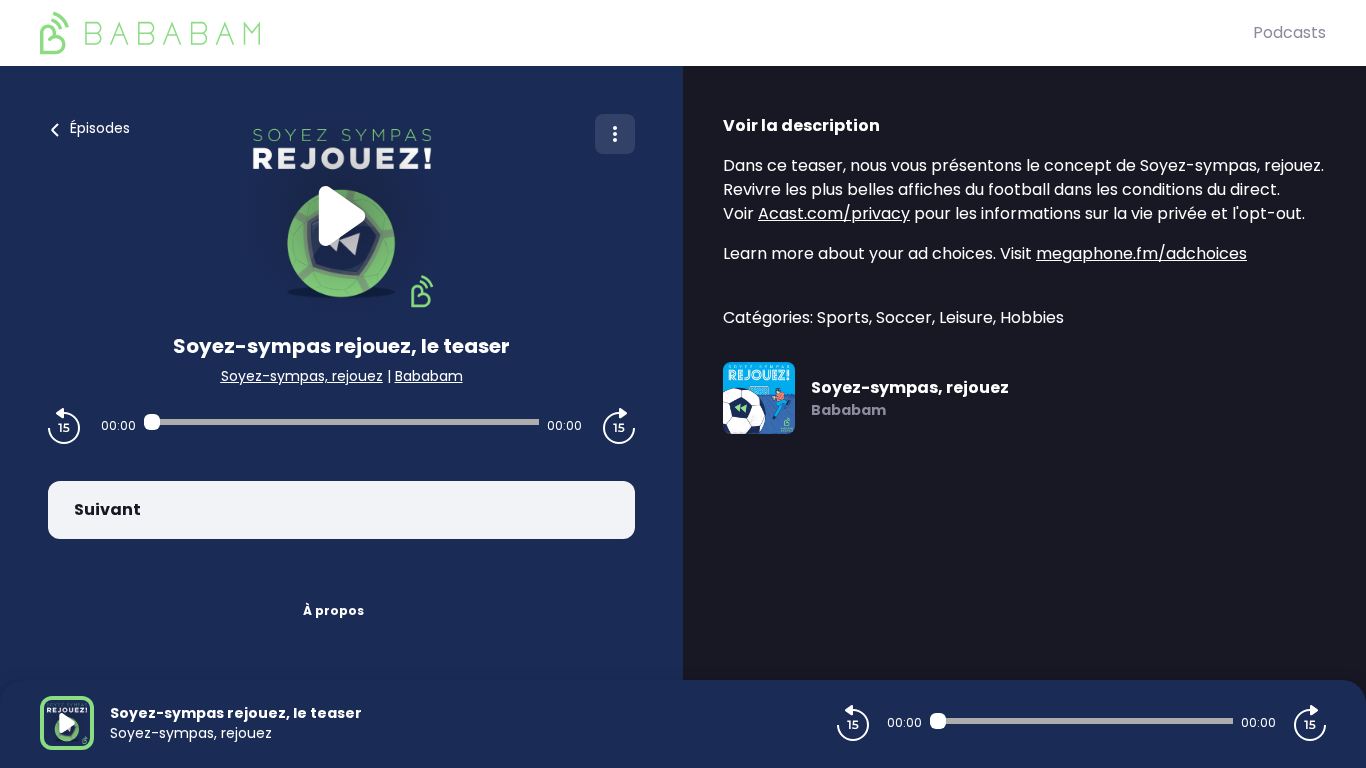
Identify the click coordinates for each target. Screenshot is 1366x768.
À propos (333, 610)
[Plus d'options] (615, 134)
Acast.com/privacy (834, 213)
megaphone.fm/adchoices (1141, 253)
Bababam (429, 376)
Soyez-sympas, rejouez (302, 376)
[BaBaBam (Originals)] (646, 33)
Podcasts (1289, 32)
